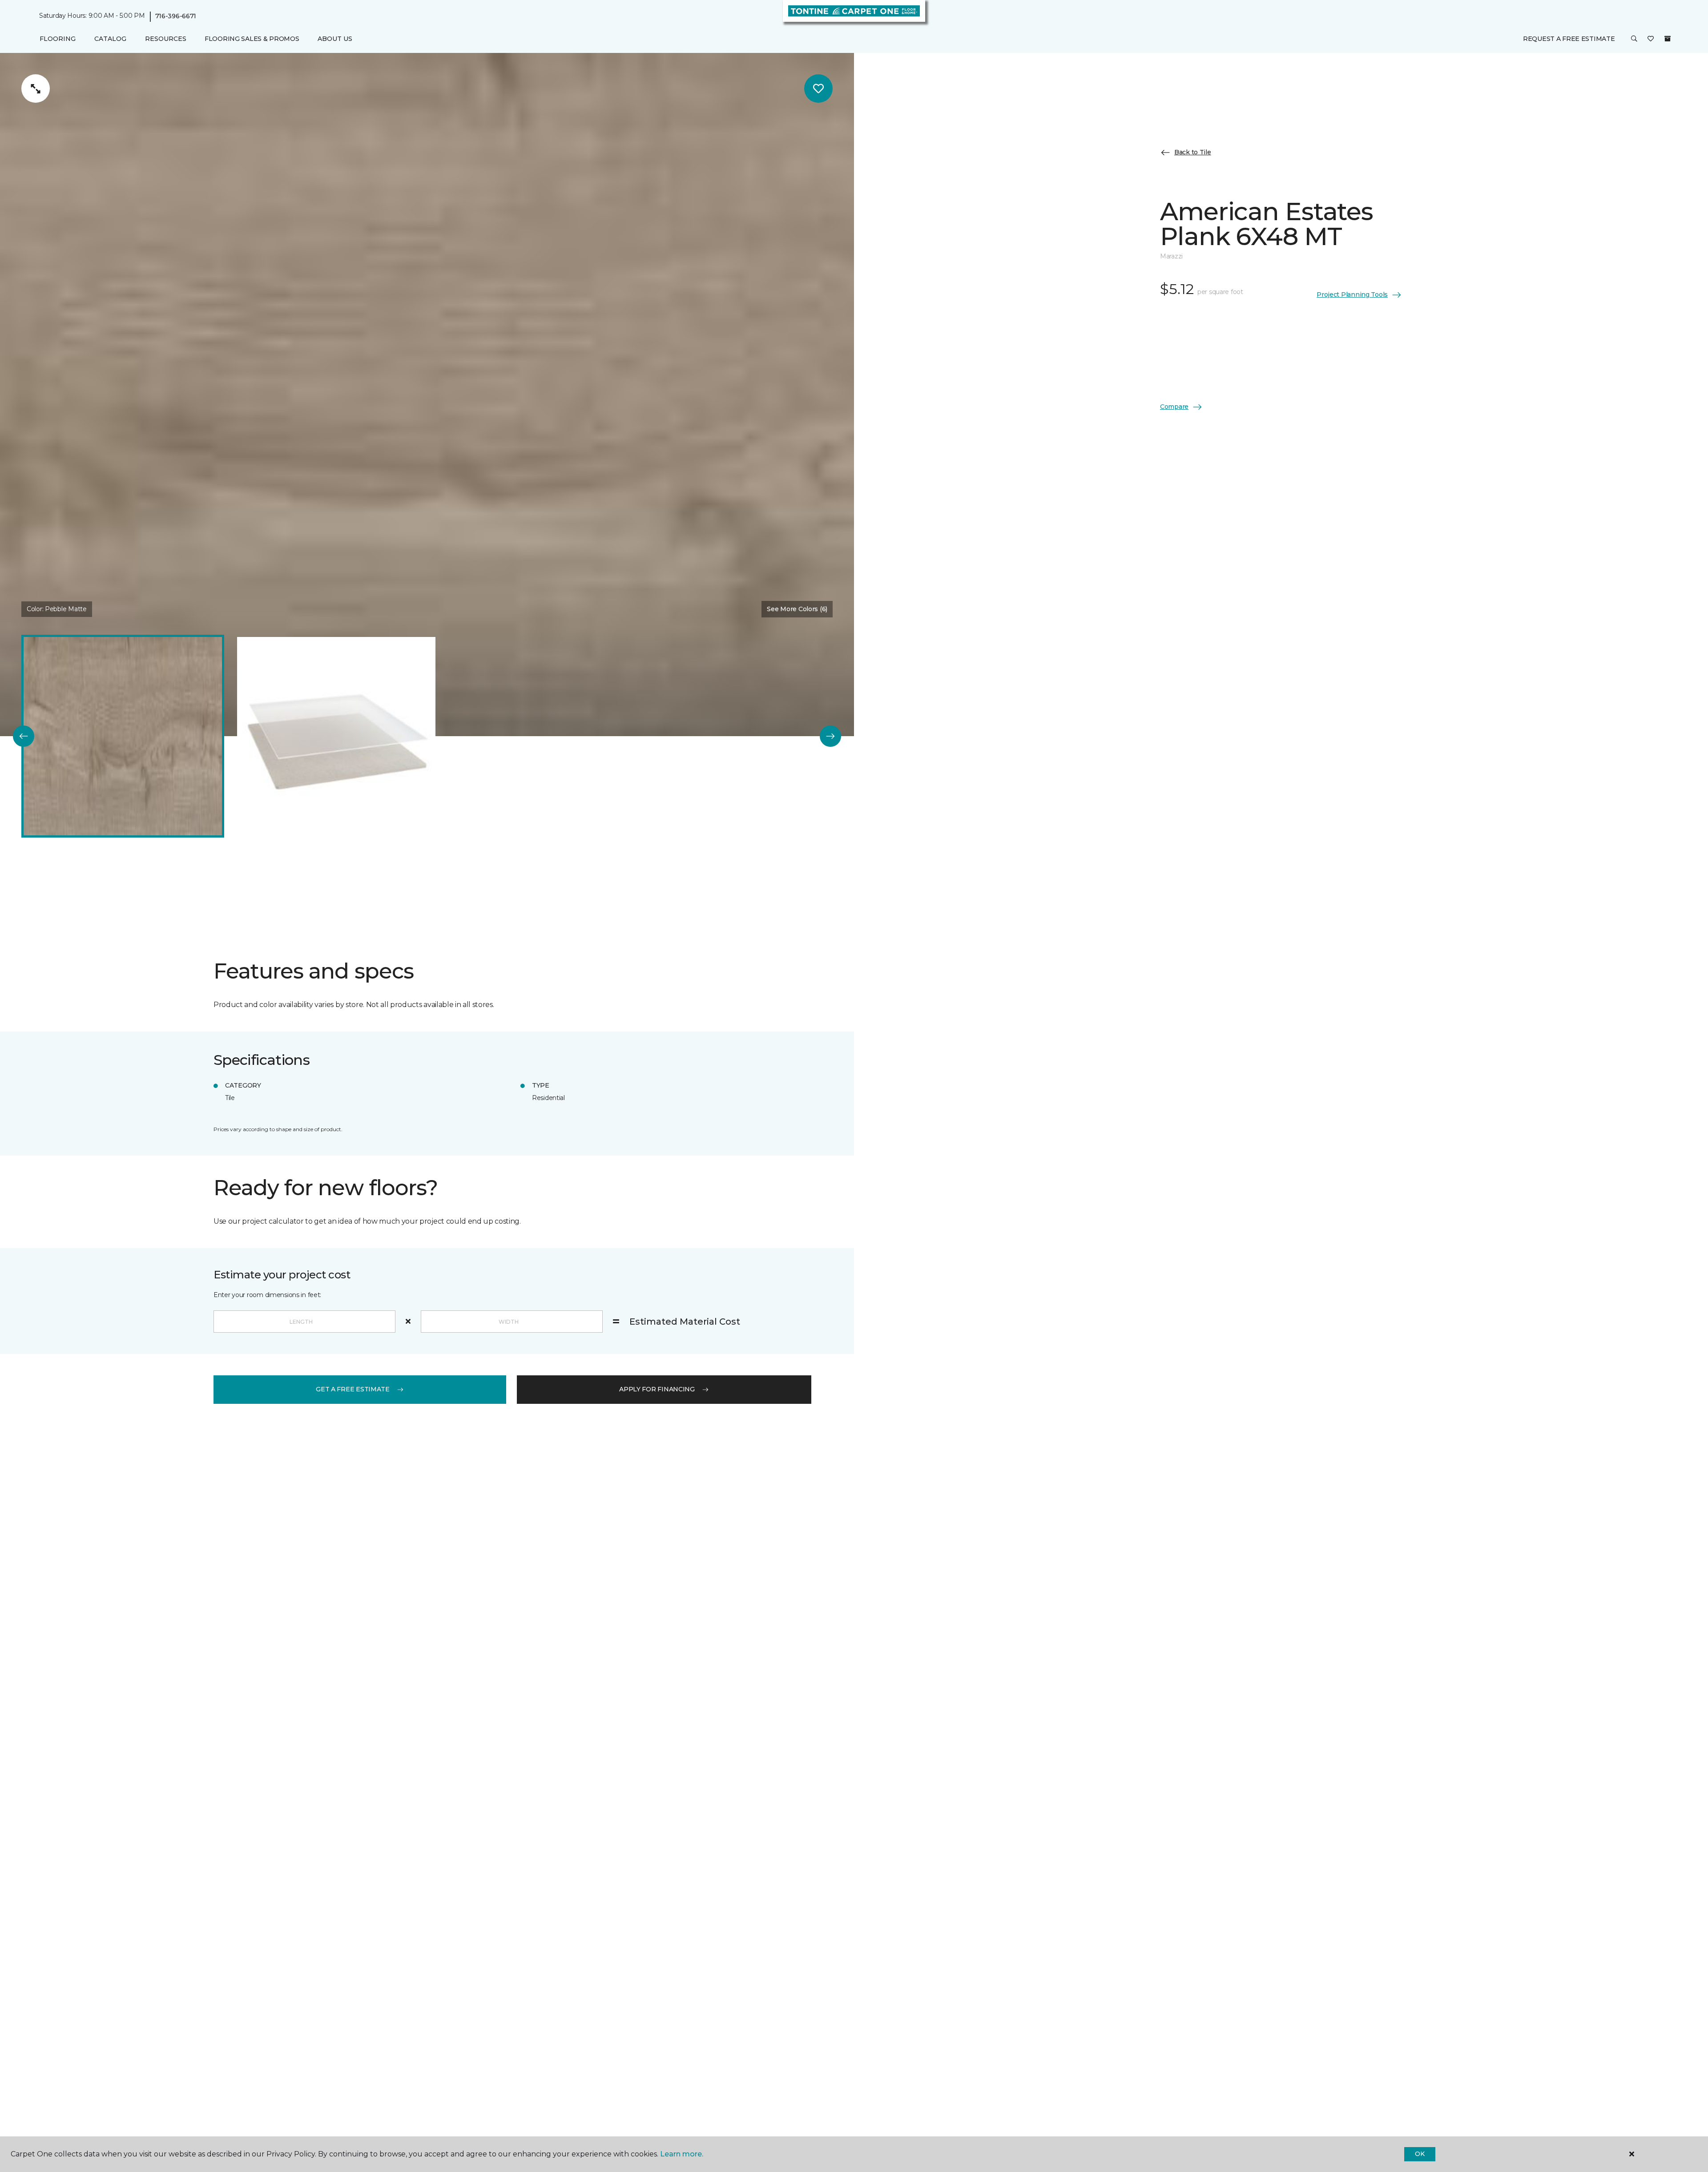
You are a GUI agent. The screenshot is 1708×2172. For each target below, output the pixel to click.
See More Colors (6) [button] (797, 609)
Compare (1174, 407)
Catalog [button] (110, 39)
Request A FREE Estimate (1569, 39)
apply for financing (657, 1389)
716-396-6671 (176, 16)
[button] (1634, 39)
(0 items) (1668, 39)
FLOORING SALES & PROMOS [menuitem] (252, 39)
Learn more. (682, 2154)
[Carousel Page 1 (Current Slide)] (123, 736)
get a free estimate (353, 1389)
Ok (1420, 2154)
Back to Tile (1193, 152)
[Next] (830, 736)
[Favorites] (1651, 39)
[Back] (24, 736)
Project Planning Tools (1352, 294)
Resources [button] (166, 39)
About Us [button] (335, 39)
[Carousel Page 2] (336, 736)
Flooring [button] (58, 39)
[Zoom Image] (36, 89)
